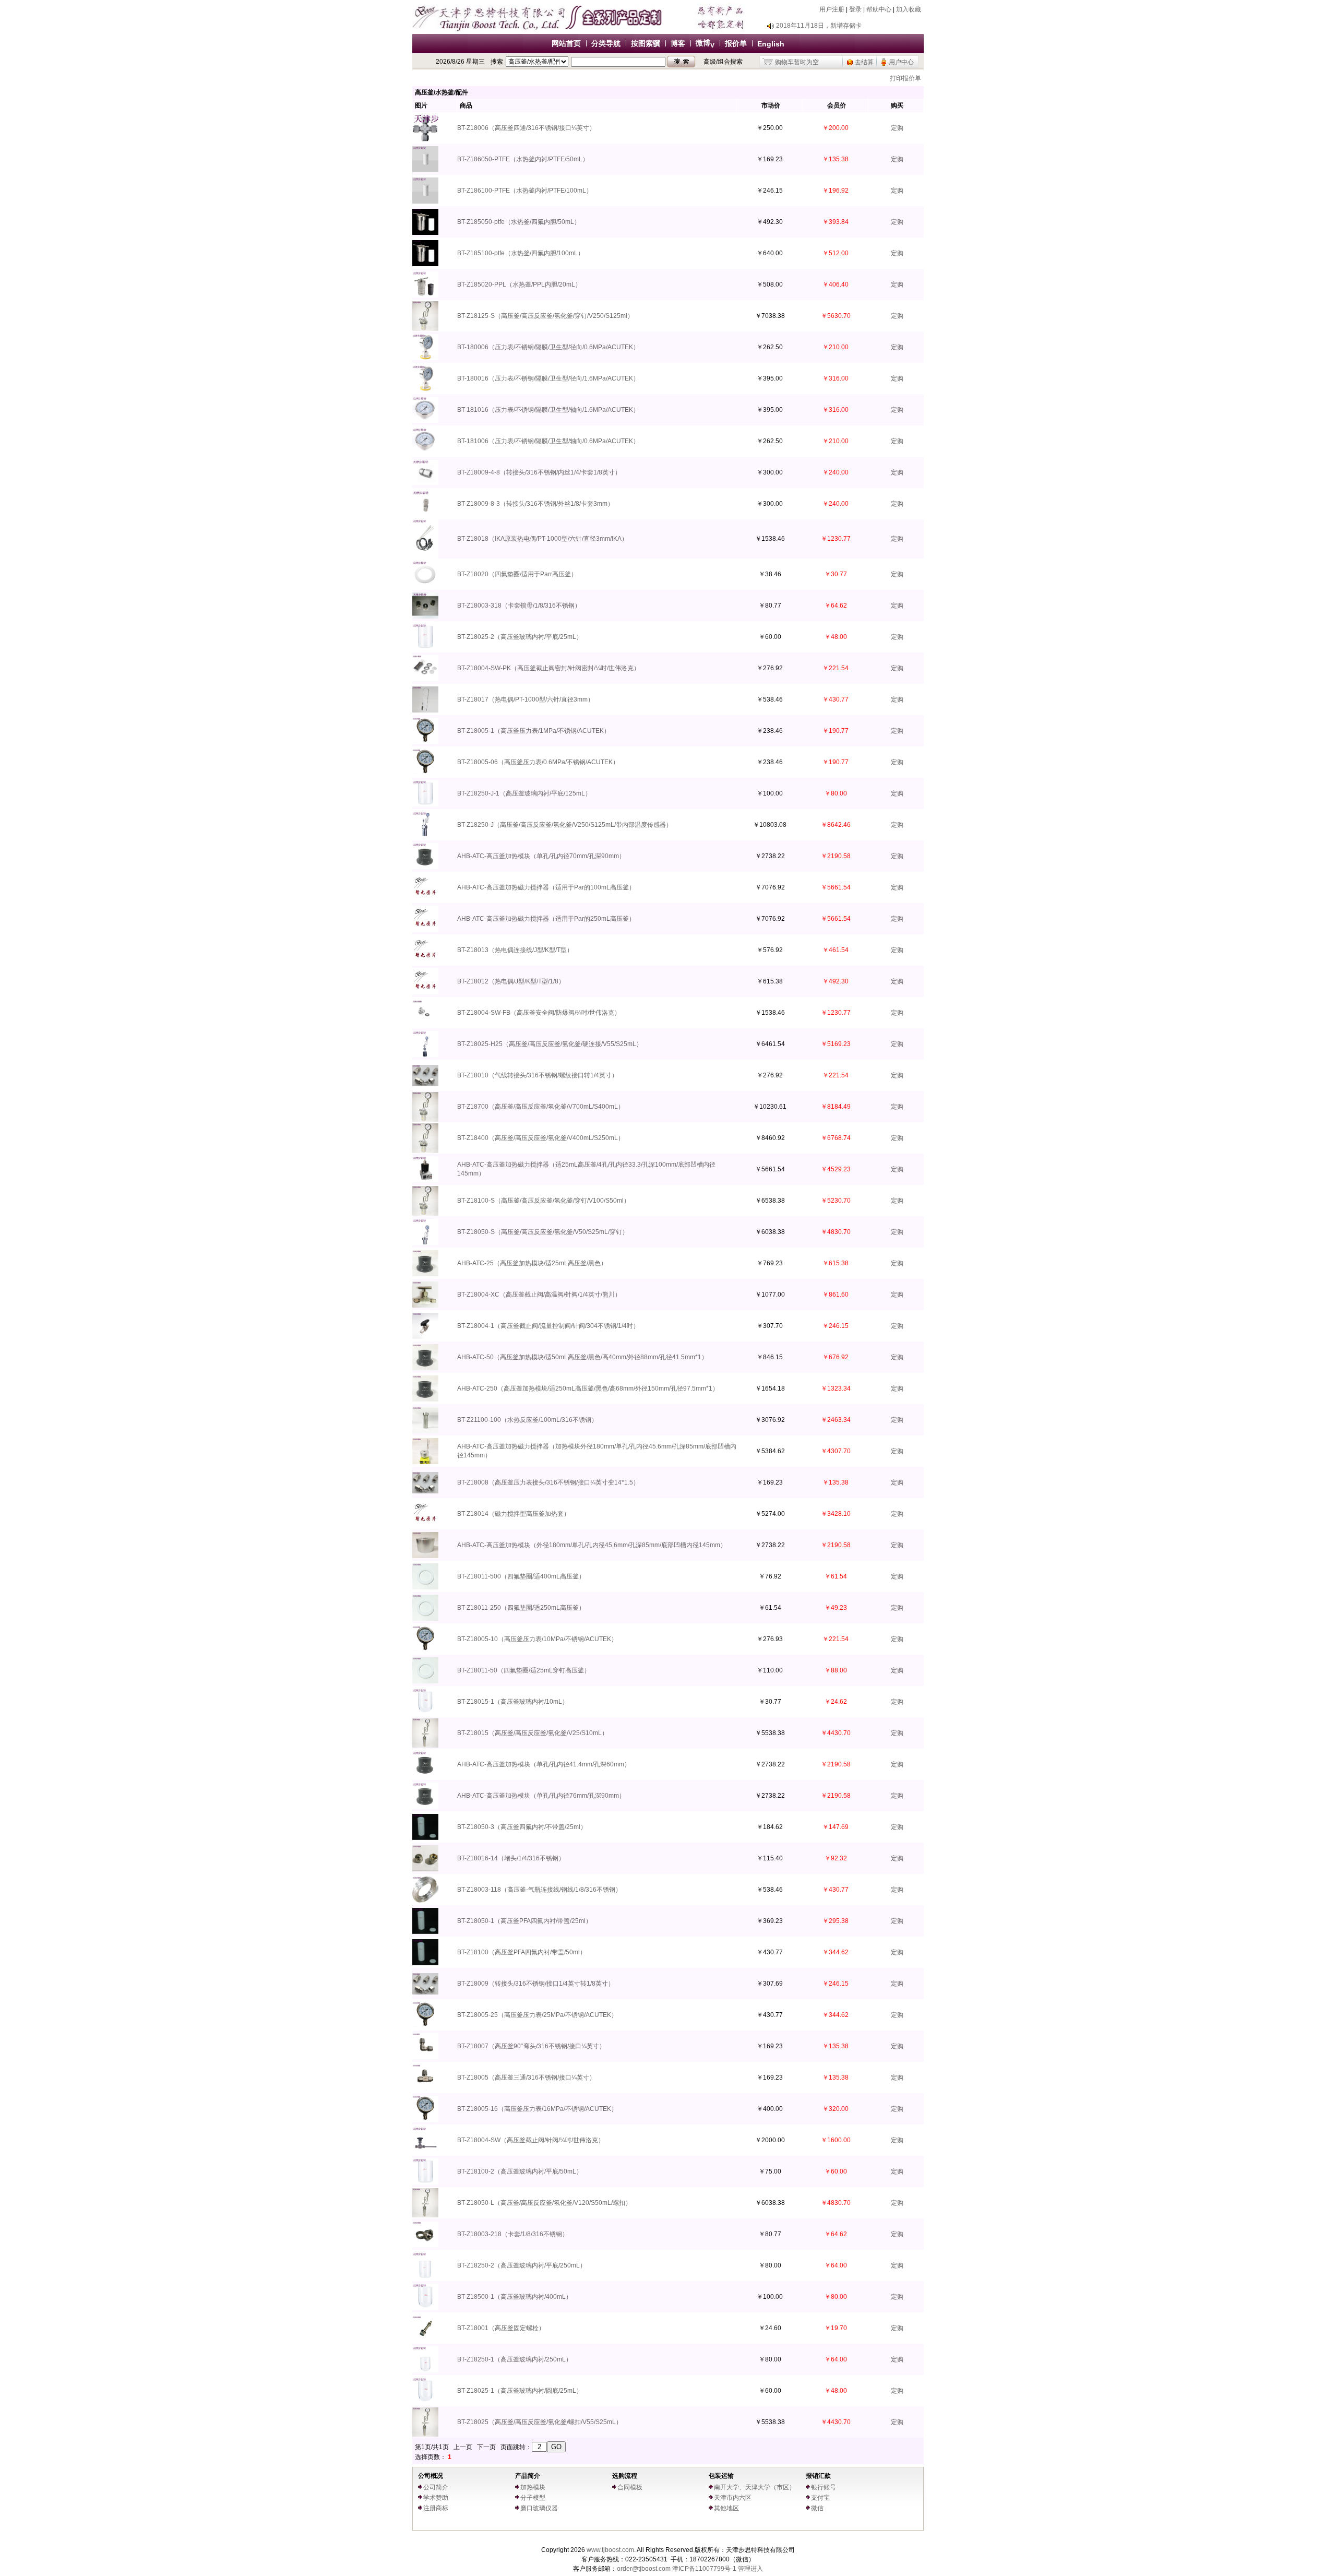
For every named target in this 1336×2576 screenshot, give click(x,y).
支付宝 (820, 2498)
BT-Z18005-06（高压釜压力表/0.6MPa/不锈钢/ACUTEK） (538, 762)
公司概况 (431, 2476)
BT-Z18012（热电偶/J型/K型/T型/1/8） (511, 981)
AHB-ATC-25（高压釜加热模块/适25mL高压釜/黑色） (532, 1263)
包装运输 (721, 2476)
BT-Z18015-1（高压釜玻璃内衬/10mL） (513, 1702)
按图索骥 (646, 43)
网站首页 (566, 43)
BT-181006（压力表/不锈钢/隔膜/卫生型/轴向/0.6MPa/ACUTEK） (548, 441)
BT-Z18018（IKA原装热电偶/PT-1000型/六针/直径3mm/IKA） (542, 539)
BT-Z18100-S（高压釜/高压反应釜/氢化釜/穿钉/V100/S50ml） (544, 1201)
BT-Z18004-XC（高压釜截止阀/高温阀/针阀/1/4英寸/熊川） (539, 1295)
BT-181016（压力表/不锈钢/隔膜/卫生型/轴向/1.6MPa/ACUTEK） (548, 410)
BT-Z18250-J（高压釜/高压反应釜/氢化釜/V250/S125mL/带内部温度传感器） (565, 825)
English (771, 44)
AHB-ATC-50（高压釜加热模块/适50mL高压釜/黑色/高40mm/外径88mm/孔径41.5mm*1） (582, 1357)
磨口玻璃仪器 (539, 2508)
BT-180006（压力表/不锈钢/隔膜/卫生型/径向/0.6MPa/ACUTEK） (548, 347)
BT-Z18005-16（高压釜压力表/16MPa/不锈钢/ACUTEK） (537, 2109)
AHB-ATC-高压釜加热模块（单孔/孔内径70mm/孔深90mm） (541, 856)
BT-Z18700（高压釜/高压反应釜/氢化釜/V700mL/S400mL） (541, 1107)
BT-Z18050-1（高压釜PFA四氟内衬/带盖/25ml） (524, 1921)
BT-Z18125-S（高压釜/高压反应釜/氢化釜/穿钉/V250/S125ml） (545, 316)
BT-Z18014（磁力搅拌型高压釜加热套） (514, 1514)
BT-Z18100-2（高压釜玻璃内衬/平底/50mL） (520, 2171)
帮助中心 (879, 9)
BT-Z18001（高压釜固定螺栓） (501, 2328)
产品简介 (528, 2476)
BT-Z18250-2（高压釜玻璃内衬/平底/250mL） (522, 2265)
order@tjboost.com (644, 2569)
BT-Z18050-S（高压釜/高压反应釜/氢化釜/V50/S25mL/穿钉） (543, 1232)
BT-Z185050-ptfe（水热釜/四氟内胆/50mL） (519, 222)
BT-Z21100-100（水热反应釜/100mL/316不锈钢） (527, 1420)
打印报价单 (905, 78)
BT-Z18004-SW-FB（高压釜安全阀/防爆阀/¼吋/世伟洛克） (539, 1013)
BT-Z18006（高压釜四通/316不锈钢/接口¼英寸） (526, 128)
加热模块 (533, 2487)
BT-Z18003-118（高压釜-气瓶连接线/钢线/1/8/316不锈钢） (539, 1890)
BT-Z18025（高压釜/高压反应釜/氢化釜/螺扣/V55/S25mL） (540, 2422)
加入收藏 (909, 9)
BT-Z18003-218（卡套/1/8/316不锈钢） (513, 2234)
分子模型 (533, 2498)
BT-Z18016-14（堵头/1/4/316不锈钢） (511, 1858)
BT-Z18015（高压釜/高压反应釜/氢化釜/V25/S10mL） (533, 1733)
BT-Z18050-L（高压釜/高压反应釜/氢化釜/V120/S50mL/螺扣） (544, 2203)
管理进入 (750, 2569)
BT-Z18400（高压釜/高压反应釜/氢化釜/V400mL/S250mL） (541, 1138)
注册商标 (436, 2508)
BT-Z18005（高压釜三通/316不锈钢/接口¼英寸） (526, 2078)
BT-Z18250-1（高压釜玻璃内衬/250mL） (515, 2359)
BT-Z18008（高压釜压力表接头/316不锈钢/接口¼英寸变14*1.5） (548, 1482)
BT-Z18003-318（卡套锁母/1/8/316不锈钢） (519, 606)
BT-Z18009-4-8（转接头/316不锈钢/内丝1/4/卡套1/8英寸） (539, 472)
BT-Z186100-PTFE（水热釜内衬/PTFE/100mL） (525, 191)
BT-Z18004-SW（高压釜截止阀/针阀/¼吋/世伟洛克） (531, 2140)
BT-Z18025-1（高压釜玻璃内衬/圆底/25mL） (520, 2391)
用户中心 (901, 62)
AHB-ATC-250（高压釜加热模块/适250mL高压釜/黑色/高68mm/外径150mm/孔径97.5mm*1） (588, 1388)
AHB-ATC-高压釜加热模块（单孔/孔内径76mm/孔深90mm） (541, 1796)
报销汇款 (818, 2476)
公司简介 (436, 2487)
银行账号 (824, 2487)
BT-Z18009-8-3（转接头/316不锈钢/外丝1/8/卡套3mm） (535, 504)
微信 (817, 2508)
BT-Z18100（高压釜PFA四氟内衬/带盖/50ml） (522, 1952)
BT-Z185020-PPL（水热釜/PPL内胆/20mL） (519, 284)
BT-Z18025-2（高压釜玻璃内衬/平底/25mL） (520, 637)
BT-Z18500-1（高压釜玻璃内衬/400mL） (515, 2297)
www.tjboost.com (610, 2550)
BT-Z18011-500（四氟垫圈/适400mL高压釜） (521, 1576)
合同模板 (630, 2487)
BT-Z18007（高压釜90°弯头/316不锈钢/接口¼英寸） (531, 2046)
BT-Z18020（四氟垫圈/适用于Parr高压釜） (517, 574)
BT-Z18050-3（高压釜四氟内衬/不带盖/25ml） (522, 1827)
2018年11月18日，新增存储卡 (819, 26)
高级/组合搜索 (723, 62)
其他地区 (726, 2508)
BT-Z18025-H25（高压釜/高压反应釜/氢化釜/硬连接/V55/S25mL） (550, 1044)
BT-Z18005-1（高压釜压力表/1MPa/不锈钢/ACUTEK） (534, 731)
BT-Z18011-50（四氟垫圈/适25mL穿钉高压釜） (524, 1670)
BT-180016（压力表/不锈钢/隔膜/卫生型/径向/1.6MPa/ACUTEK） (548, 378)
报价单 (736, 43)
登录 (855, 9)
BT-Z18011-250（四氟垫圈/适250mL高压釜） (521, 1608)
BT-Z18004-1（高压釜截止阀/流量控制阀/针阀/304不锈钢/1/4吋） (548, 1326)
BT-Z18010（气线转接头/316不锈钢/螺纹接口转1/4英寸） (538, 1075)
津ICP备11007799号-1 (704, 2569)
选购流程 (625, 2476)
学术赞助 (436, 2498)
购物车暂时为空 (797, 62)
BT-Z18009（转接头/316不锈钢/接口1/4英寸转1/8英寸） (536, 1984)
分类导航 (606, 43)
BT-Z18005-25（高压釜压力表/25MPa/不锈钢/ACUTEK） (537, 2015)
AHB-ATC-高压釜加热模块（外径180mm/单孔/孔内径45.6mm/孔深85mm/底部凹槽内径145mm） (592, 1545)
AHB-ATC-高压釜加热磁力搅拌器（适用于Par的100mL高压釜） (546, 887)
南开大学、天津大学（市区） (755, 2487)
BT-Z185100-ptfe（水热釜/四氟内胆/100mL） (521, 253)
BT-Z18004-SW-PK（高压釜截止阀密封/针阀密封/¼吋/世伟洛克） (548, 668)
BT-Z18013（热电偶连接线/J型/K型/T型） (515, 950)
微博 (705, 43)
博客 (678, 43)
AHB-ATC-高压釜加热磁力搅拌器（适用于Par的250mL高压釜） (546, 919)
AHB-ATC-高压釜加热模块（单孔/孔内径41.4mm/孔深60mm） (544, 1764)
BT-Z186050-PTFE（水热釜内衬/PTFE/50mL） (523, 159)
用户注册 (832, 9)
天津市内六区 (733, 2498)
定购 (897, 128)
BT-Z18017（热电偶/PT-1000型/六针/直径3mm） (526, 699)
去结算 (864, 62)
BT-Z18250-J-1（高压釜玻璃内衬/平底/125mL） (524, 793)
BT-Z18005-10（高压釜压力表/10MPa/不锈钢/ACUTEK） (537, 1639)
